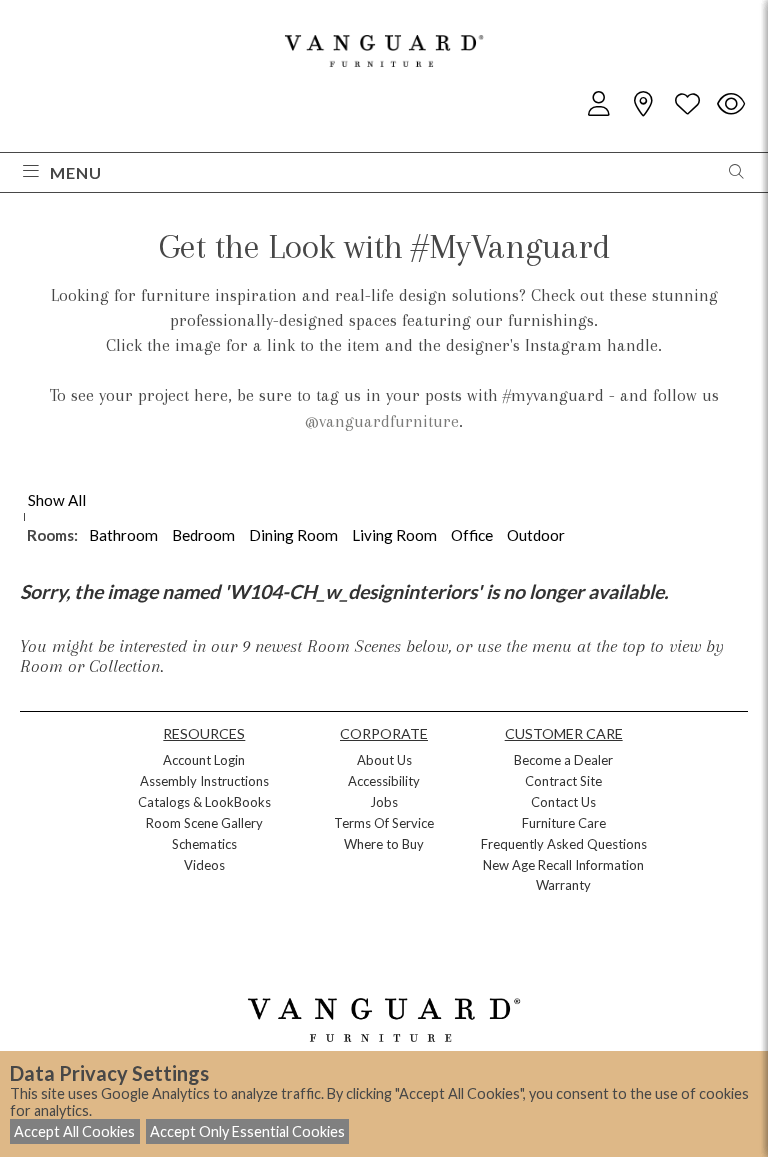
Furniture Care (564, 823)
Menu (76, 172)
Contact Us (563, 802)
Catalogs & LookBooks (204, 802)
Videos (204, 865)
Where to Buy (384, 844)
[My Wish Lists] (687, 104)
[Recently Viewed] (731, 104)
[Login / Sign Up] (599, 104)
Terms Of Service (384, 823)
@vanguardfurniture (382, 421)
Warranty (563, 885)
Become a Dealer (563, 760)
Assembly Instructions (204, 781)
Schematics (204, 844)
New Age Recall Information (563, 865)
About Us (384, 760)
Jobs (384, 802)
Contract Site (563, 781)
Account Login (204, 760)
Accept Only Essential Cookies (247, 1131)
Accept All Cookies (74, 1131)
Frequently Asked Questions (564, 844)
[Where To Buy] (643, 104)
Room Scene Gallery (204, 823)
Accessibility (384, 781)
